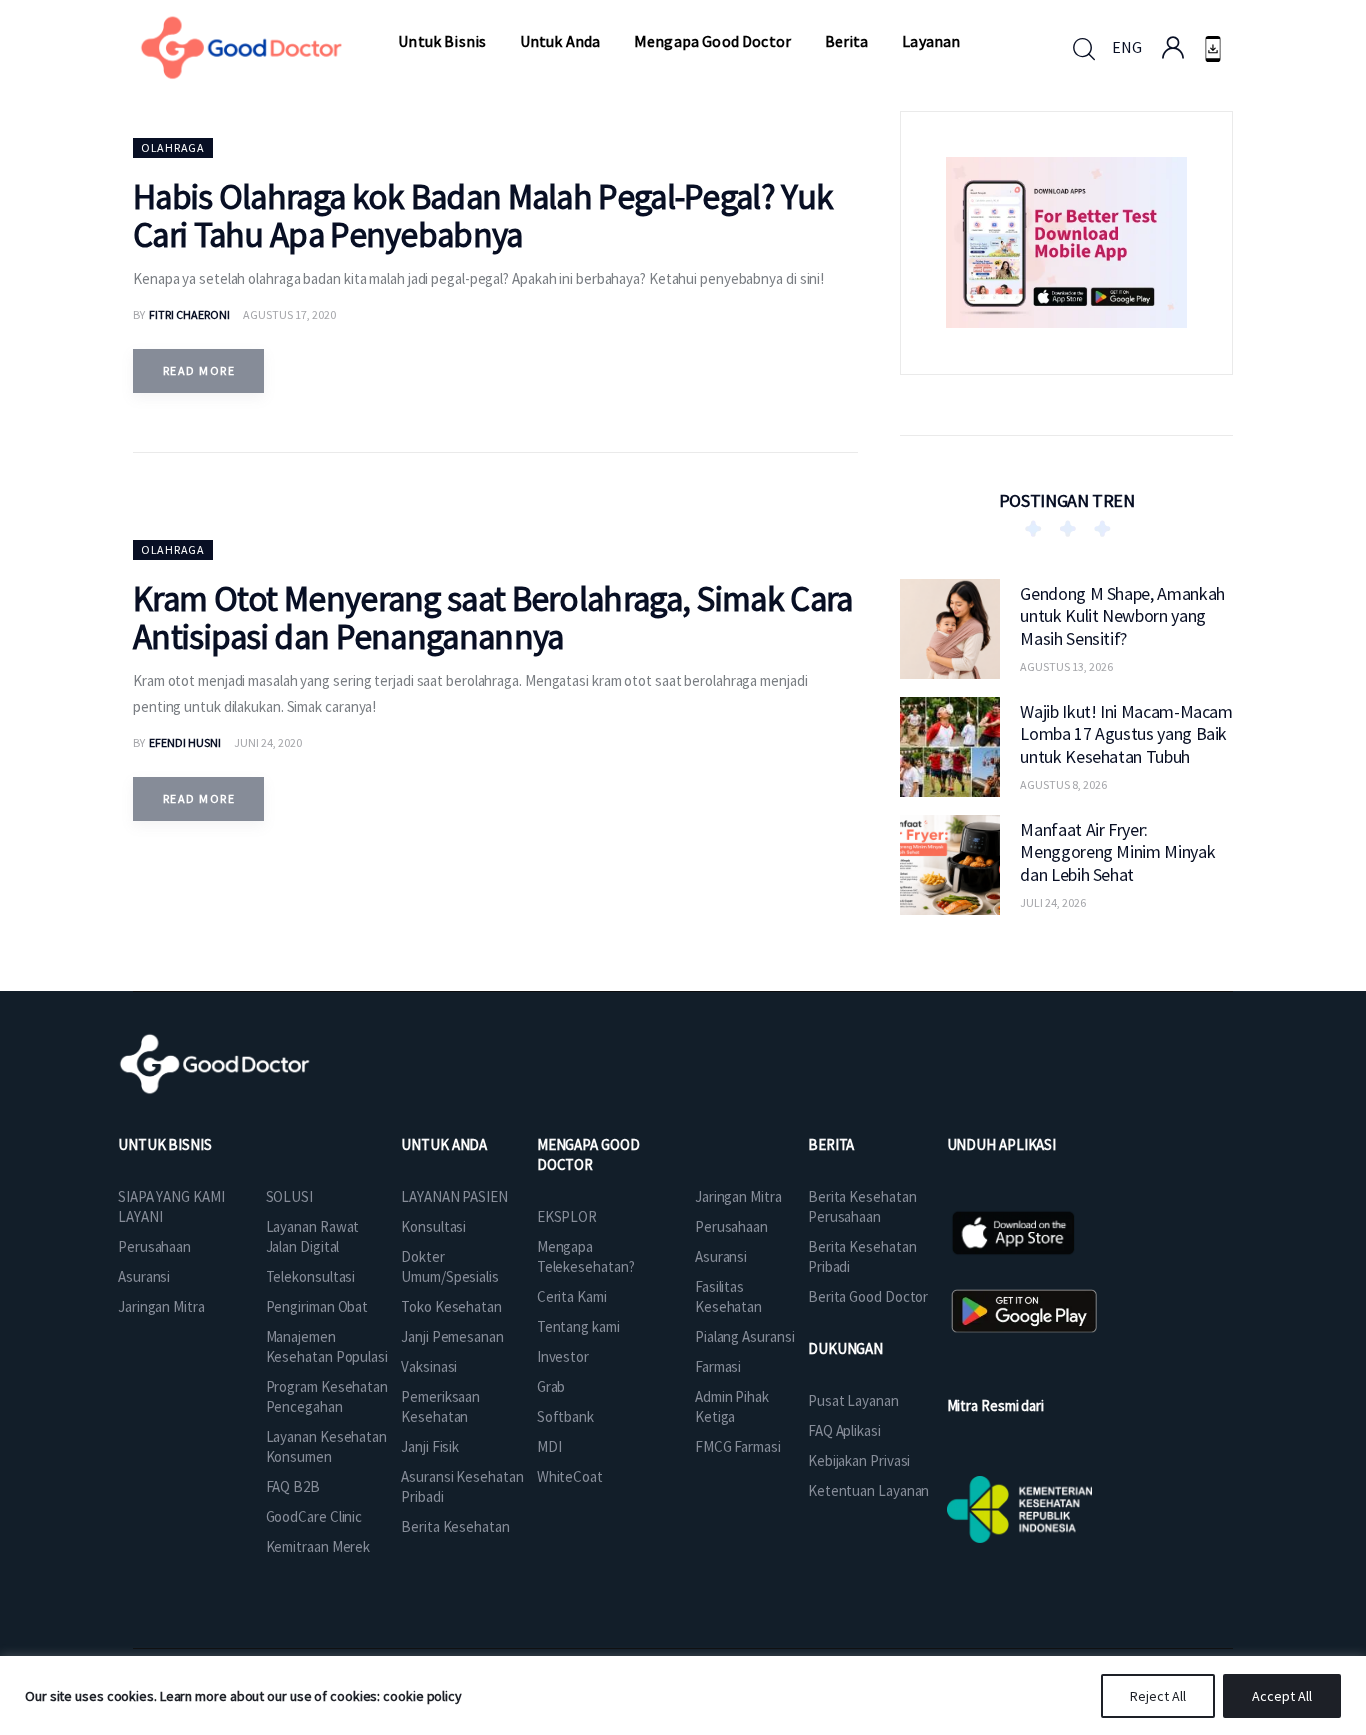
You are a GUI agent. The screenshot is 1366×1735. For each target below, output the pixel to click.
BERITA (831, 1144)
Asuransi (144, 1276)
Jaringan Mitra (161, 1306)
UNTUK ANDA (444, 1144)
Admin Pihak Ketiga (732, 1406)
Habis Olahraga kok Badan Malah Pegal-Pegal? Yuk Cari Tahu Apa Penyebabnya (483, 216)
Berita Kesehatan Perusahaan (862, 1206)
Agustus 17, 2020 (289, 314)
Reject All (1158, 1696)
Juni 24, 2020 (268, 742)
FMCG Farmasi (738, 1446)
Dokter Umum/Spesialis (450, 1266)
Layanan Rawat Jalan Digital (313, 1236)
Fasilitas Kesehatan (728, 1296)
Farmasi (718, 1366)
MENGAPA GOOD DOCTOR (588, 1154)
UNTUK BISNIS (165, 1144)
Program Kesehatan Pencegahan (327, 1396)
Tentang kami (578, 1326)
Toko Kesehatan (451, 1306)
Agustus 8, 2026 (1063, 784)
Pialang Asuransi (744, 1336)
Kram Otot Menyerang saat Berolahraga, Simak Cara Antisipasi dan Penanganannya (492, 618)
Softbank (565, 1416)
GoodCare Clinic (314, 1516)
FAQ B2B (293, 1486)
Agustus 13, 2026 (1066, 666)
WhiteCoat (570, 1476)
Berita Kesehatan (455, 1526)
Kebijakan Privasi (859, 1460)
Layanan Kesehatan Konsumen (326, 1446)
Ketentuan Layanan (868, 1490)
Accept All (1282, 1696)
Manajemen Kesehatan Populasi (327, 1346)
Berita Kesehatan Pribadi (862, 1256)
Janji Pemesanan (452, 1336)
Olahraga (173, 147)
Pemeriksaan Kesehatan (440, 1406)
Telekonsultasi (311, 1276)
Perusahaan (154, 1246)
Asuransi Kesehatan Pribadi (462, 1486)
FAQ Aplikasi (844, 1430)
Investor (563, 1356)
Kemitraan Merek (318, 1546)
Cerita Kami (572, 1296)
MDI (549, 1446)
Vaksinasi (429, 1366)
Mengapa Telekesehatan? (586, 1256)
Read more (199, 370)
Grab (551, 1386)
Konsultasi (433, 1226)
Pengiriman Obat (317, 1306)
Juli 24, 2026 (1053, 902)
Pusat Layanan (853, 1400)
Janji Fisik (430, 1446)
